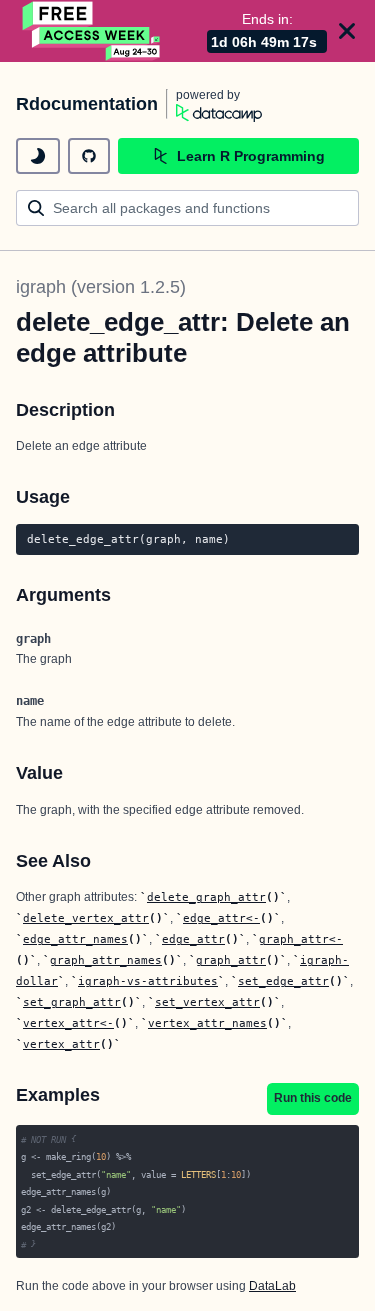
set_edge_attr (283, 981)
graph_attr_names (106, 960)
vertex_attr (61, 1044)
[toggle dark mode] (38, 156)
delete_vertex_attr (86, 918)
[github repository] (89, 156)
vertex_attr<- (68, 1023)
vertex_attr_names (207, 1023)
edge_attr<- (221, 918)
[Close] (347, 31)
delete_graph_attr (206, 897)
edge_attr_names (75, 939)
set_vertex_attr (207, 1002)
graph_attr (231, 960)
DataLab (272, 1286)
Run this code (313, 1098)
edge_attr (193, 939)
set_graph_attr (72, 1002)
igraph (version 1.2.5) (101, 287)
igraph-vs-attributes (148, 981)
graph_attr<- (301, 939)
